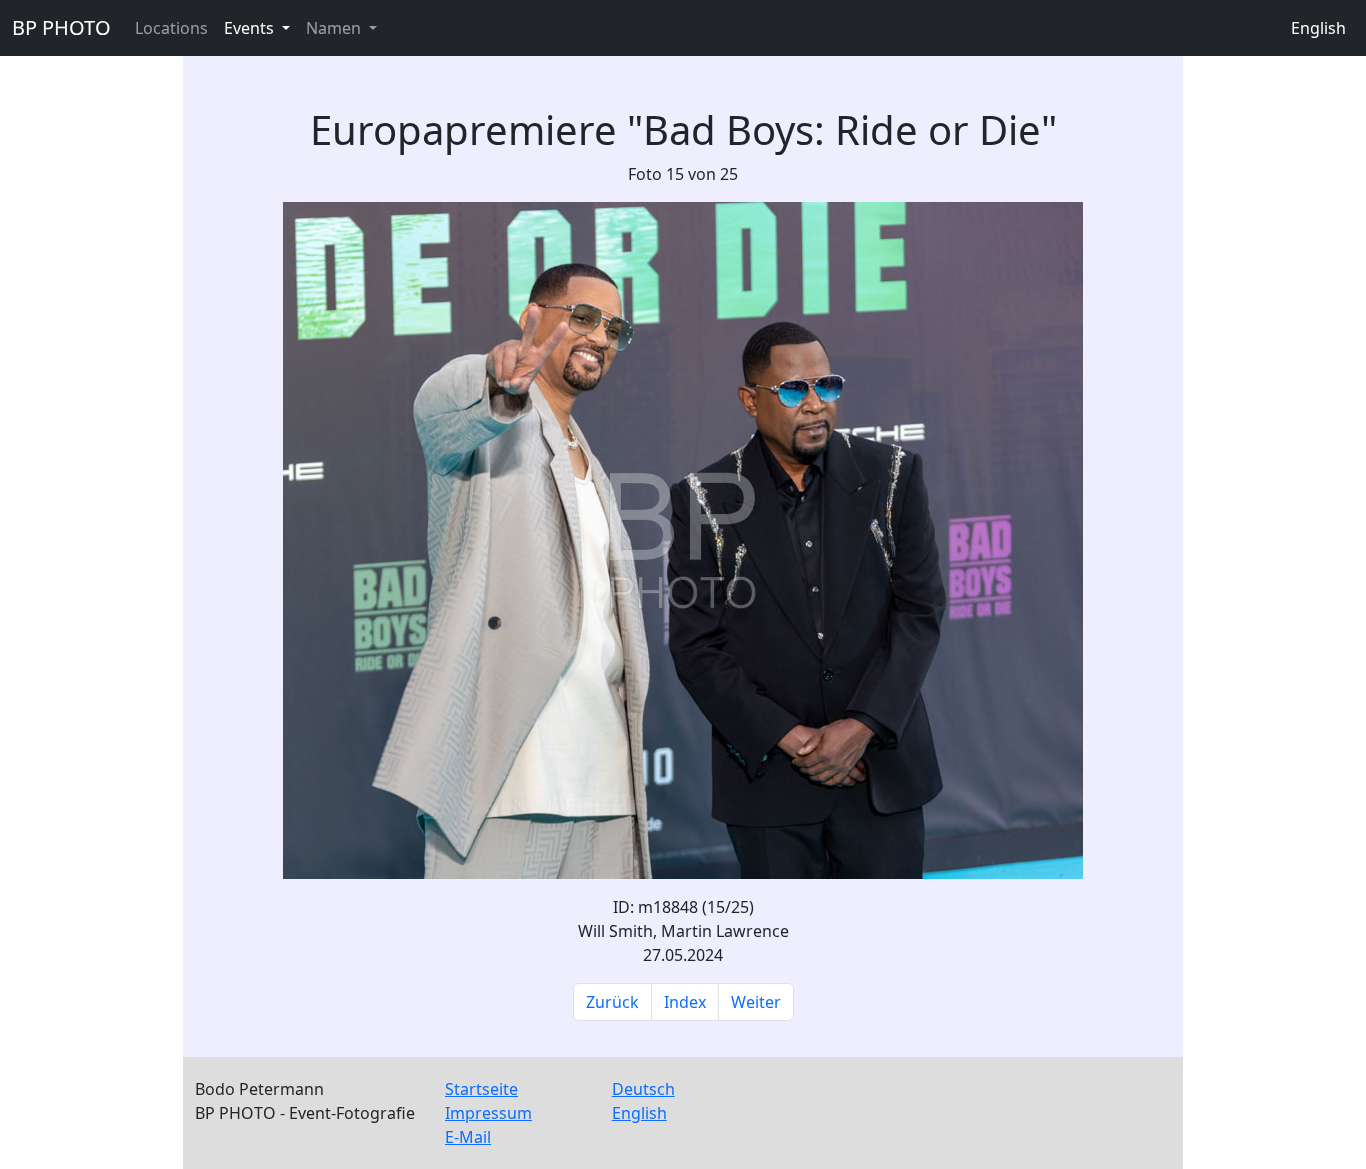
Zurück (612, 1002)
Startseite (481, 1089)
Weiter (756, 1002)
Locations (171, 28)
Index (685, 1002)
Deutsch (643, 1089)
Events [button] (251, 28)
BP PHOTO (61, 27)
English (1318, 28)
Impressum (488, 1113)
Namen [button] (335, 28)
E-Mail (468, 1137)
